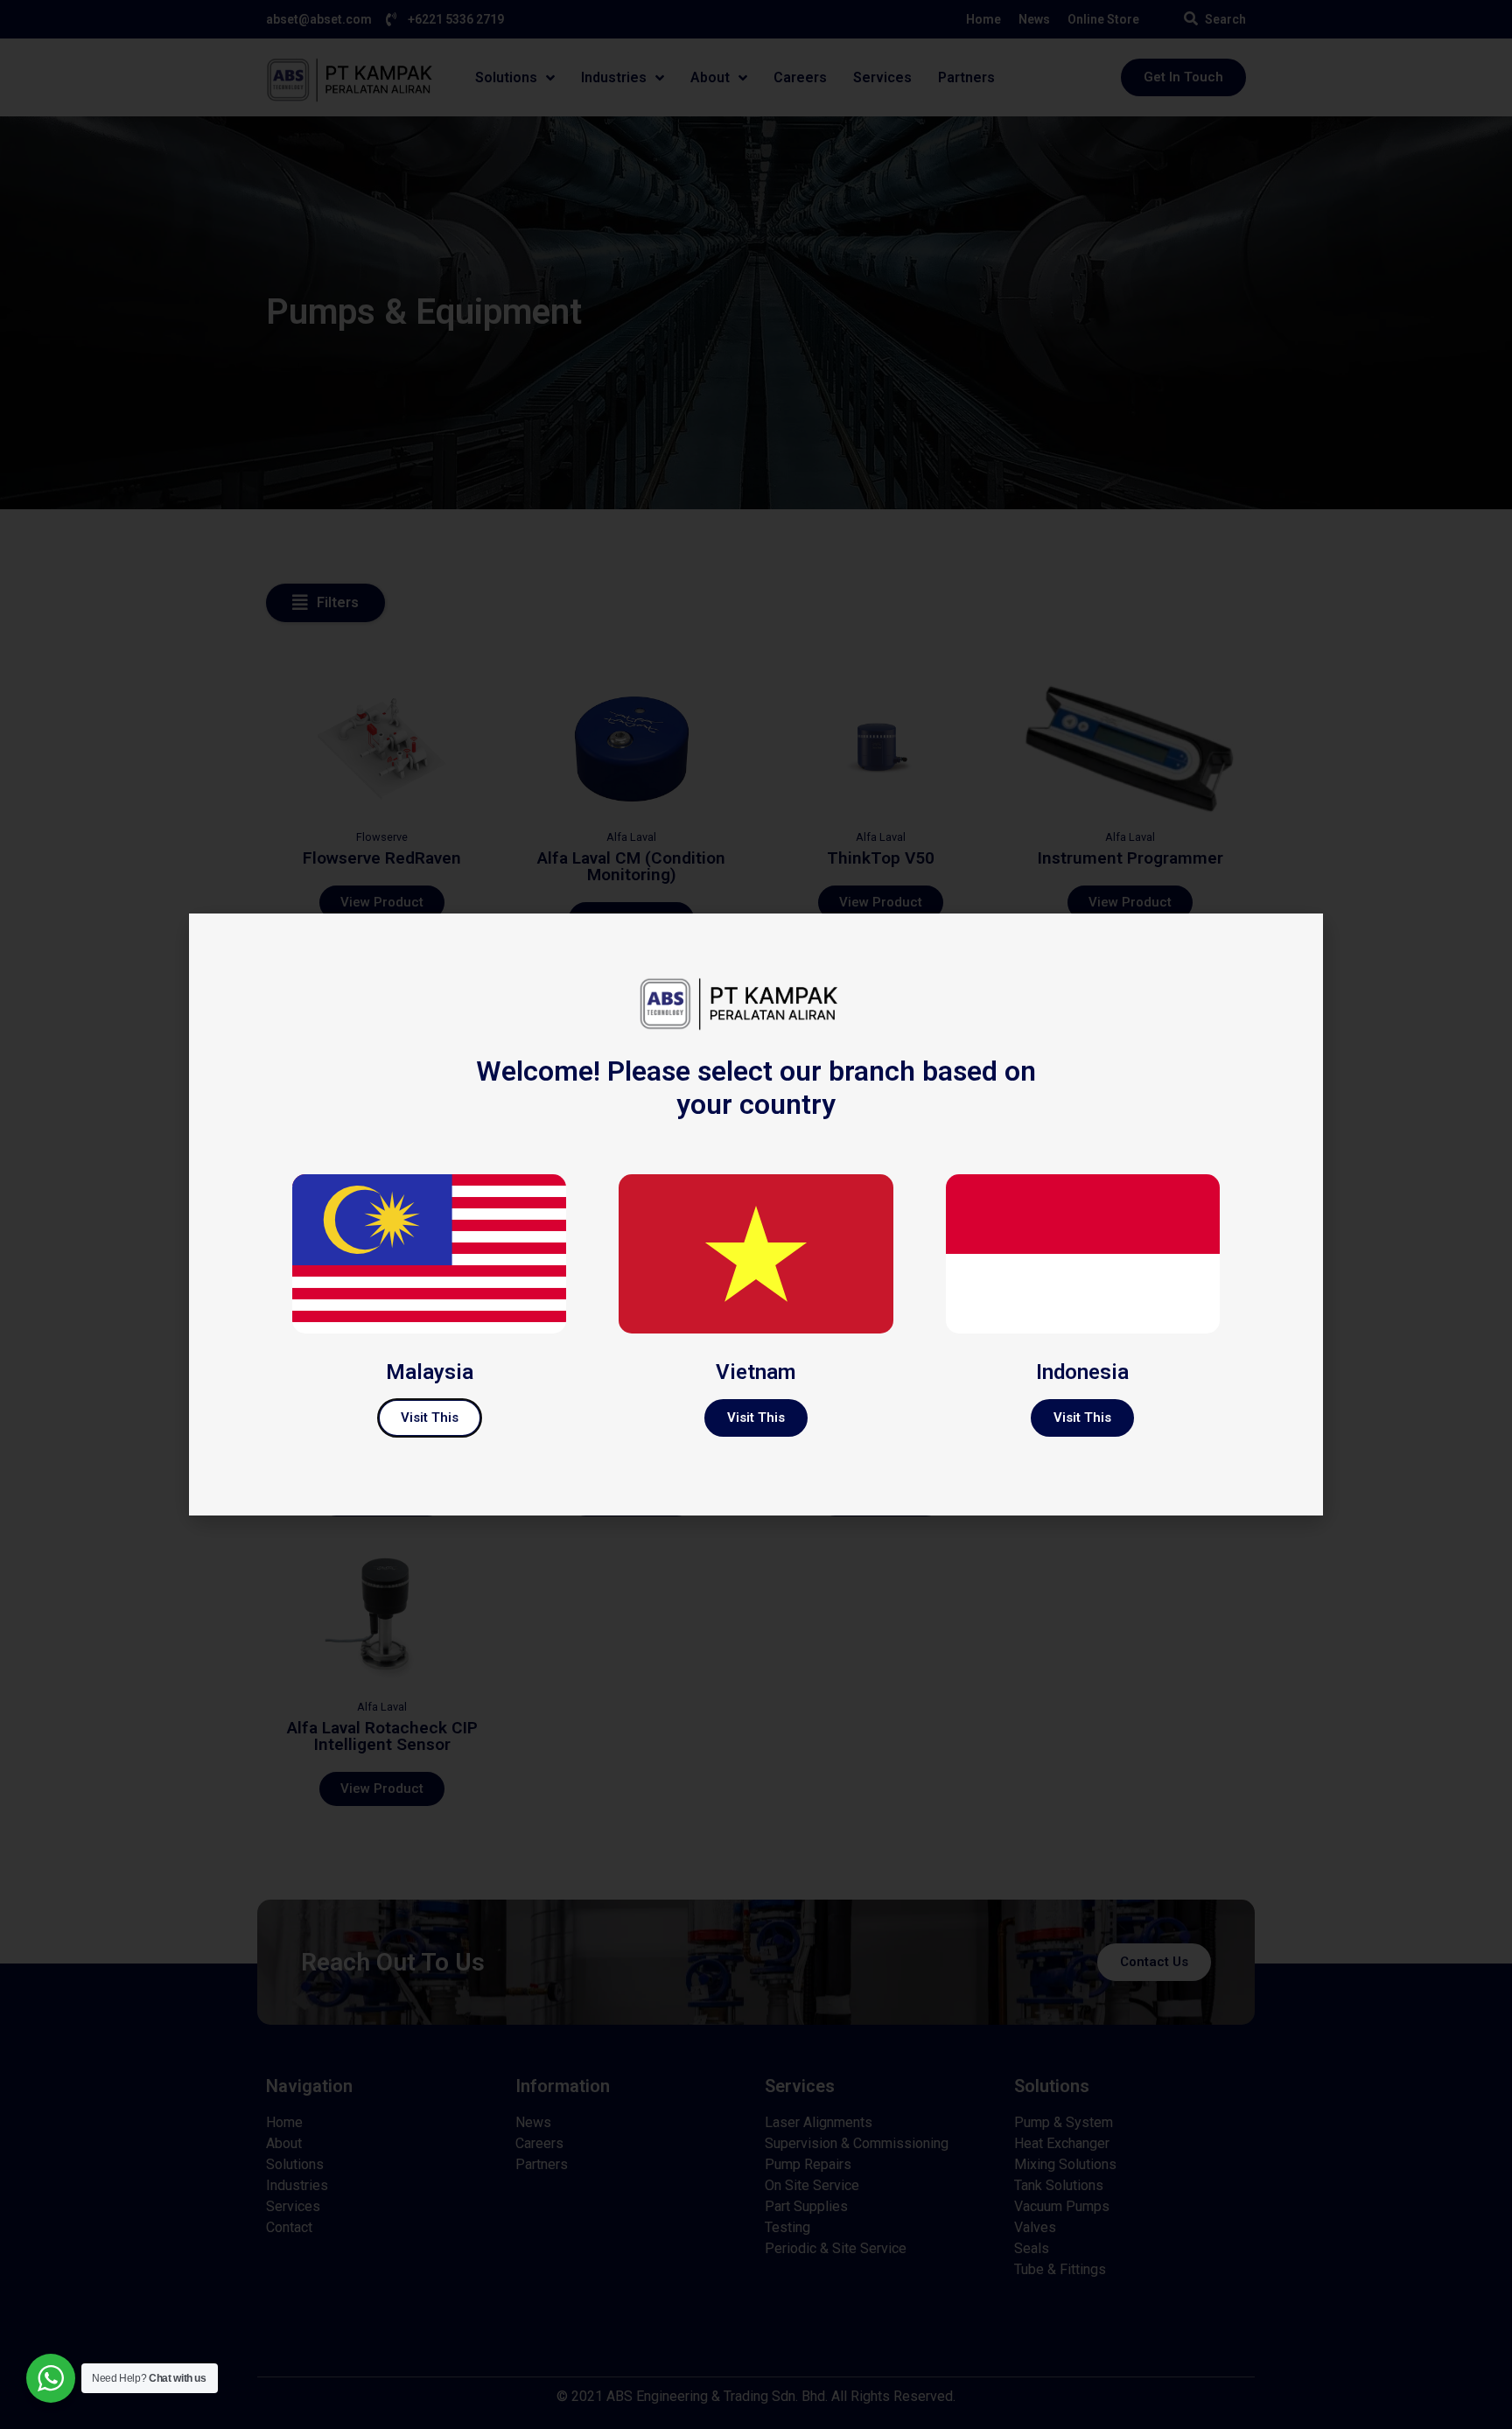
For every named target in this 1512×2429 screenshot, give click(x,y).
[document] (756, 1214)
